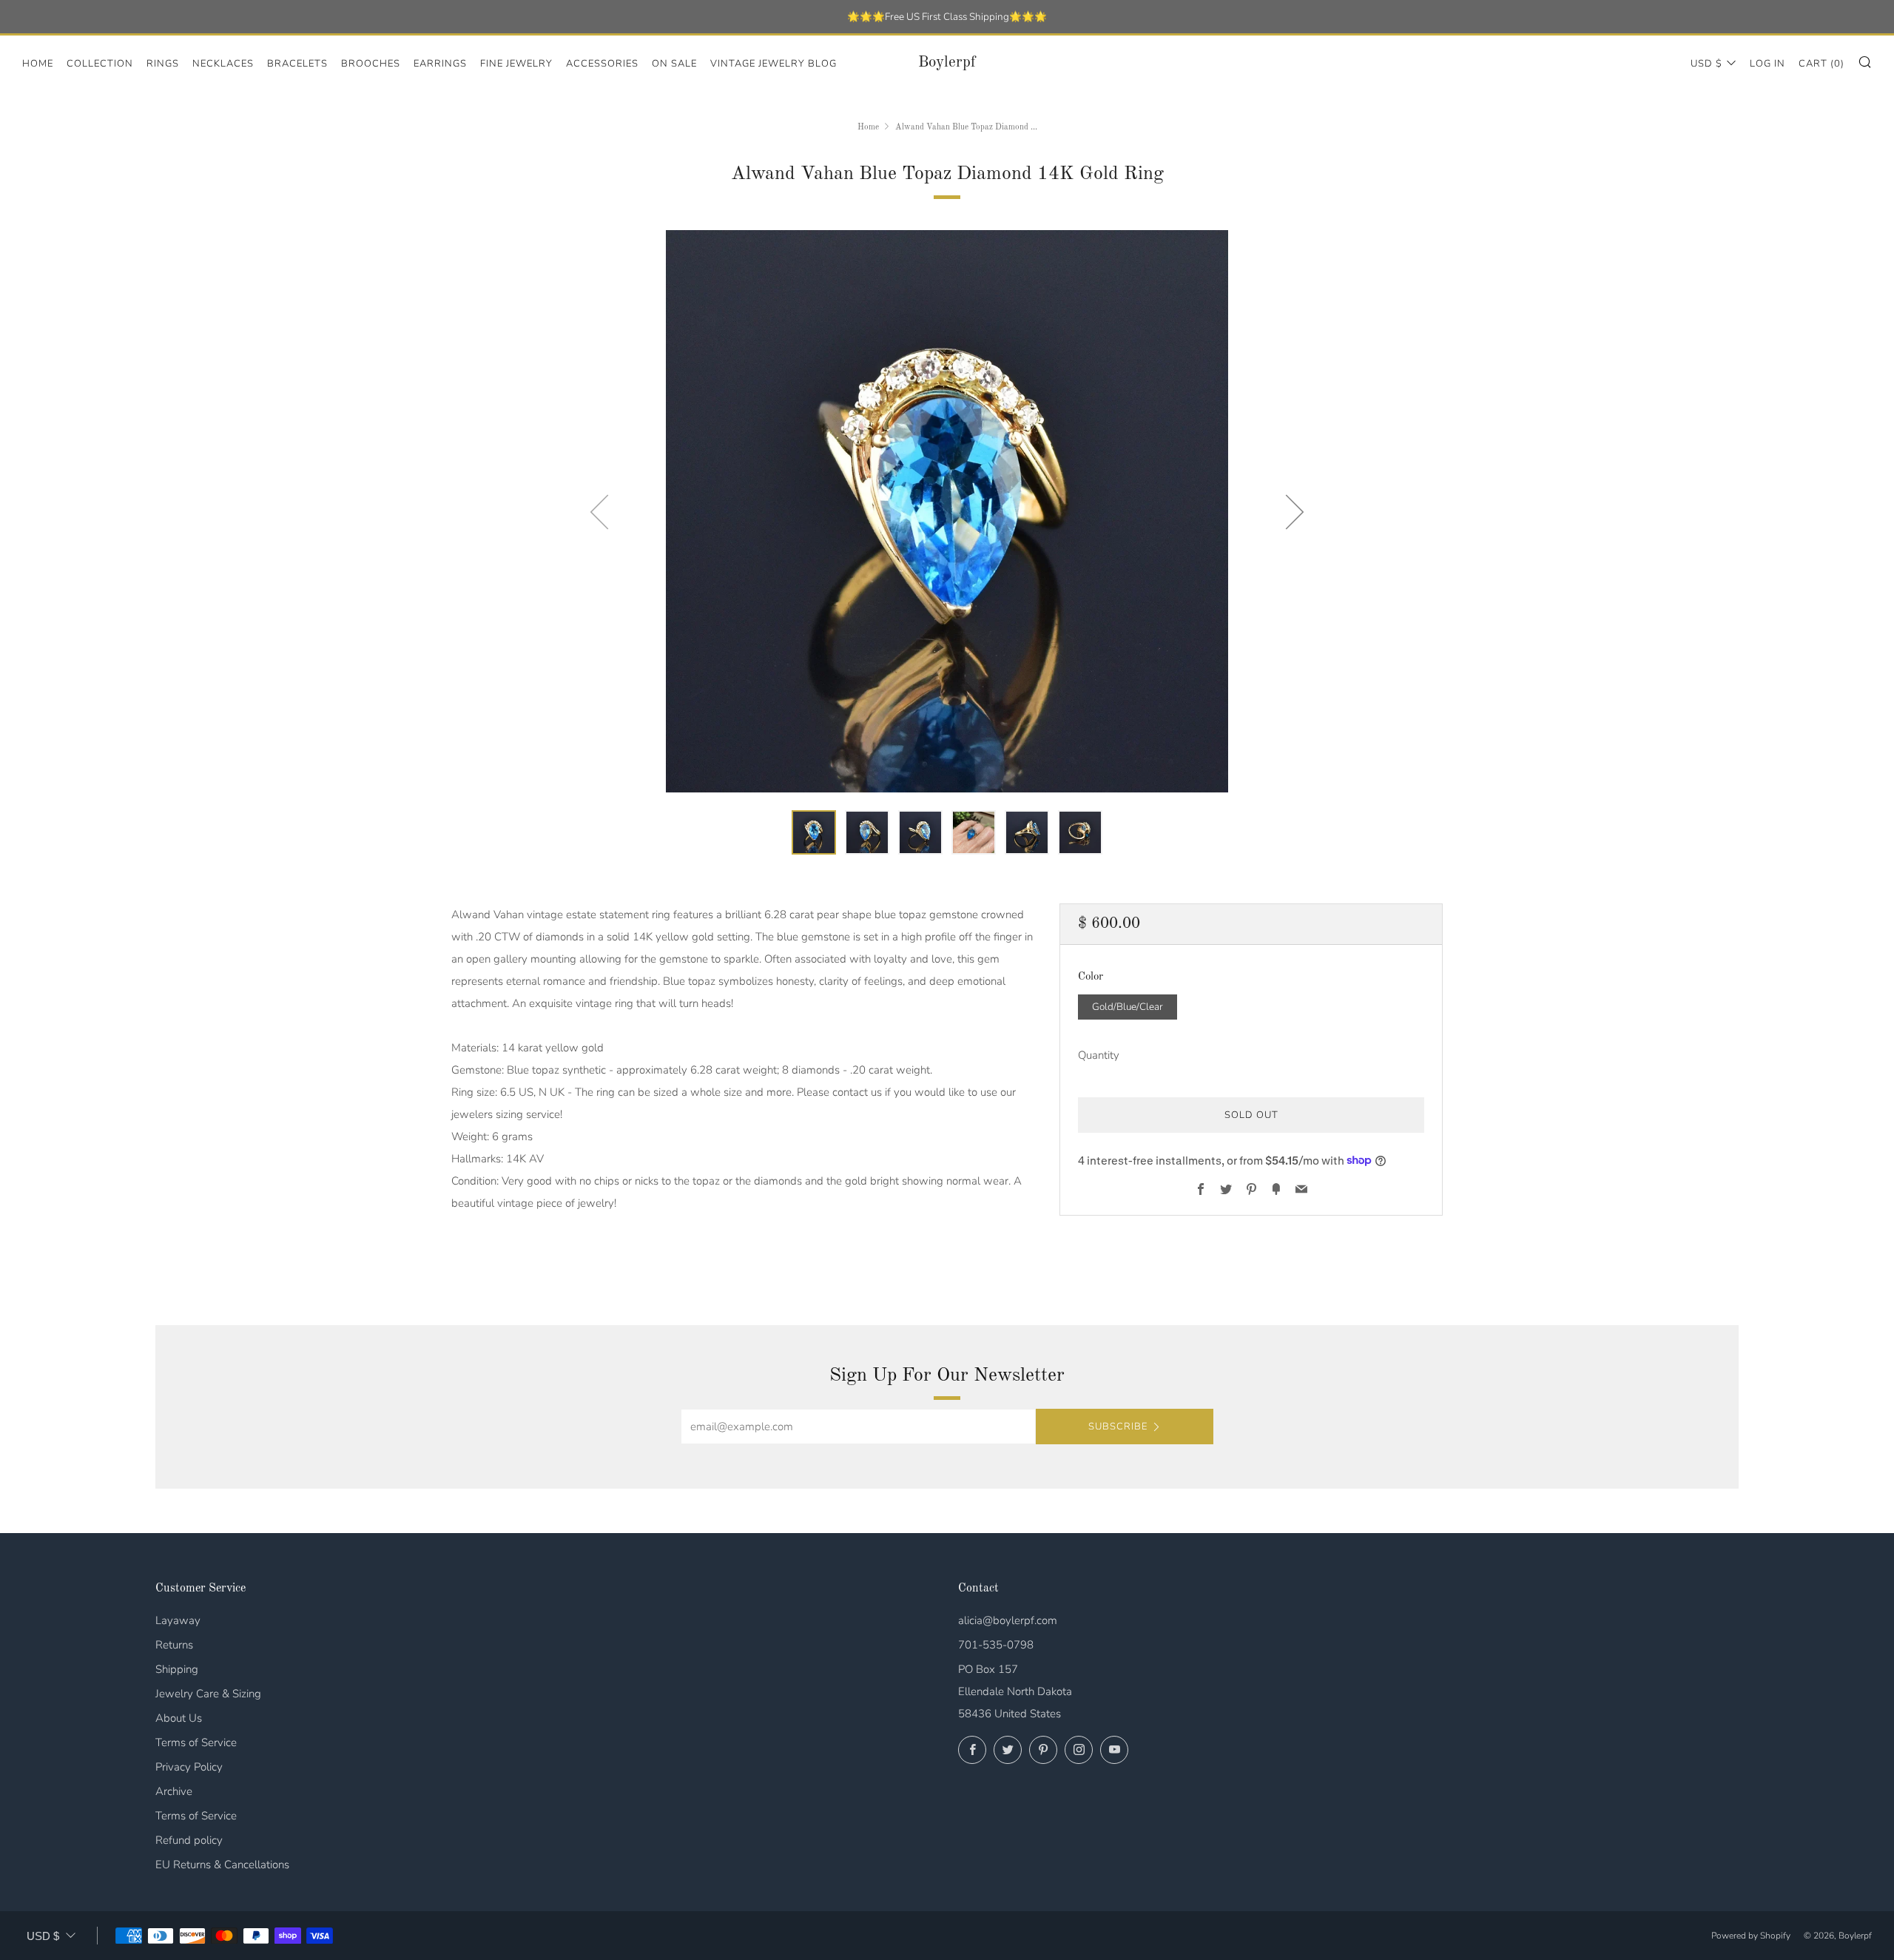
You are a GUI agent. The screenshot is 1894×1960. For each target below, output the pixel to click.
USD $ (1706, 64)
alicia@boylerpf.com (1008, 1620)
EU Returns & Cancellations (222, 1865)
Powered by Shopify (1751, 1936)
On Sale (674, 64)
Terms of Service (196, 1742)
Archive (174, 1791)
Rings (163, 64)
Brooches (371, 64)
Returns (174, 1645)
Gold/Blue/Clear (1128, 1006)
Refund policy (189, 1840)
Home (38, 64)
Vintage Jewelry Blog (774, 64)
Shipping (177, 1669)
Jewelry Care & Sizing (208, 1694)
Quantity (1099, 1054)
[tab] (814, 832)
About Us (179, 1718)
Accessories (602, 64)
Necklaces (223, 64)
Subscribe (1118, 1427)
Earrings (440, 64)
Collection (100, 64)
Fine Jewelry (516, 64)
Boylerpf (947, 63)
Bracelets (297, 64)
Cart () (1821, 64)
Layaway (178, 1620)
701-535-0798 (996, 1645)
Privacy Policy (189, 1767)
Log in (1767, 64)
